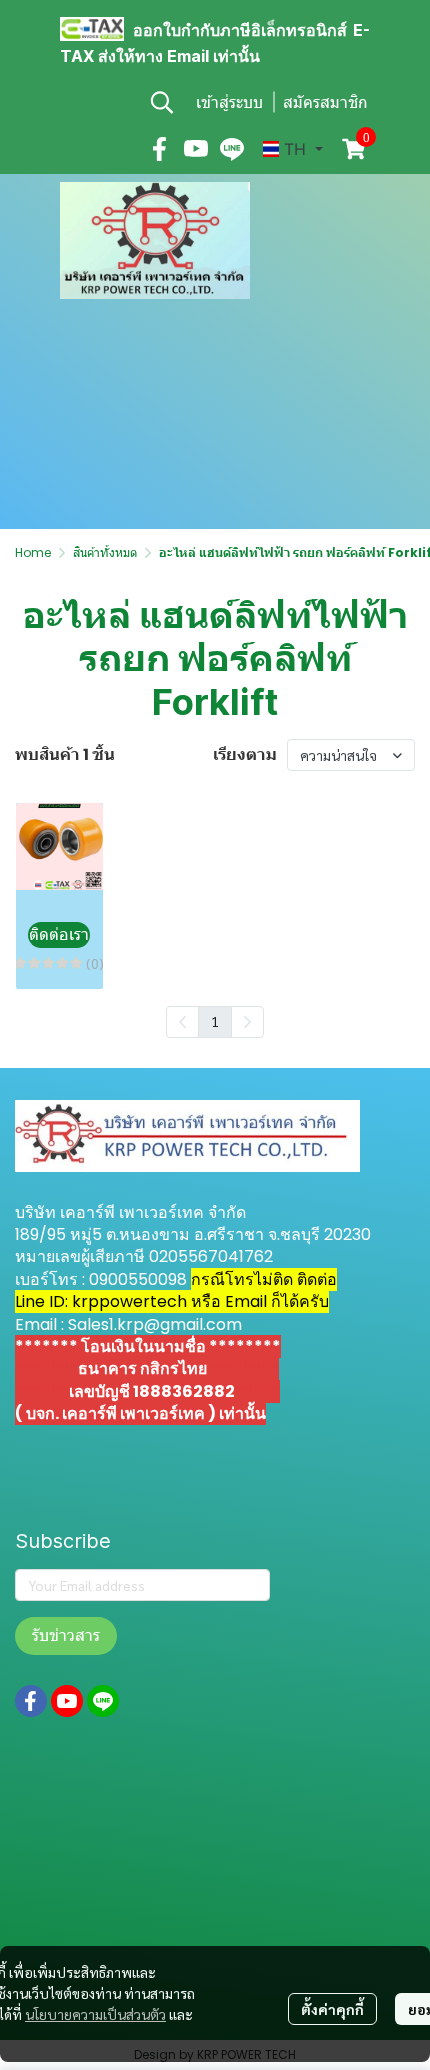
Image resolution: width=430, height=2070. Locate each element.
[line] (232, 149)
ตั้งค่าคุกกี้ (332, 2009)
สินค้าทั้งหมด (105, 552)
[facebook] (160, 149)
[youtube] (196, 149)
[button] (162, 102)
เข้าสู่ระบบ (229, 102)
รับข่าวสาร (66, 1635)
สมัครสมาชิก (325, 102)
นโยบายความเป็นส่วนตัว (95, 2014)
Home (33, 552)
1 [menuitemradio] (215, 1021)
